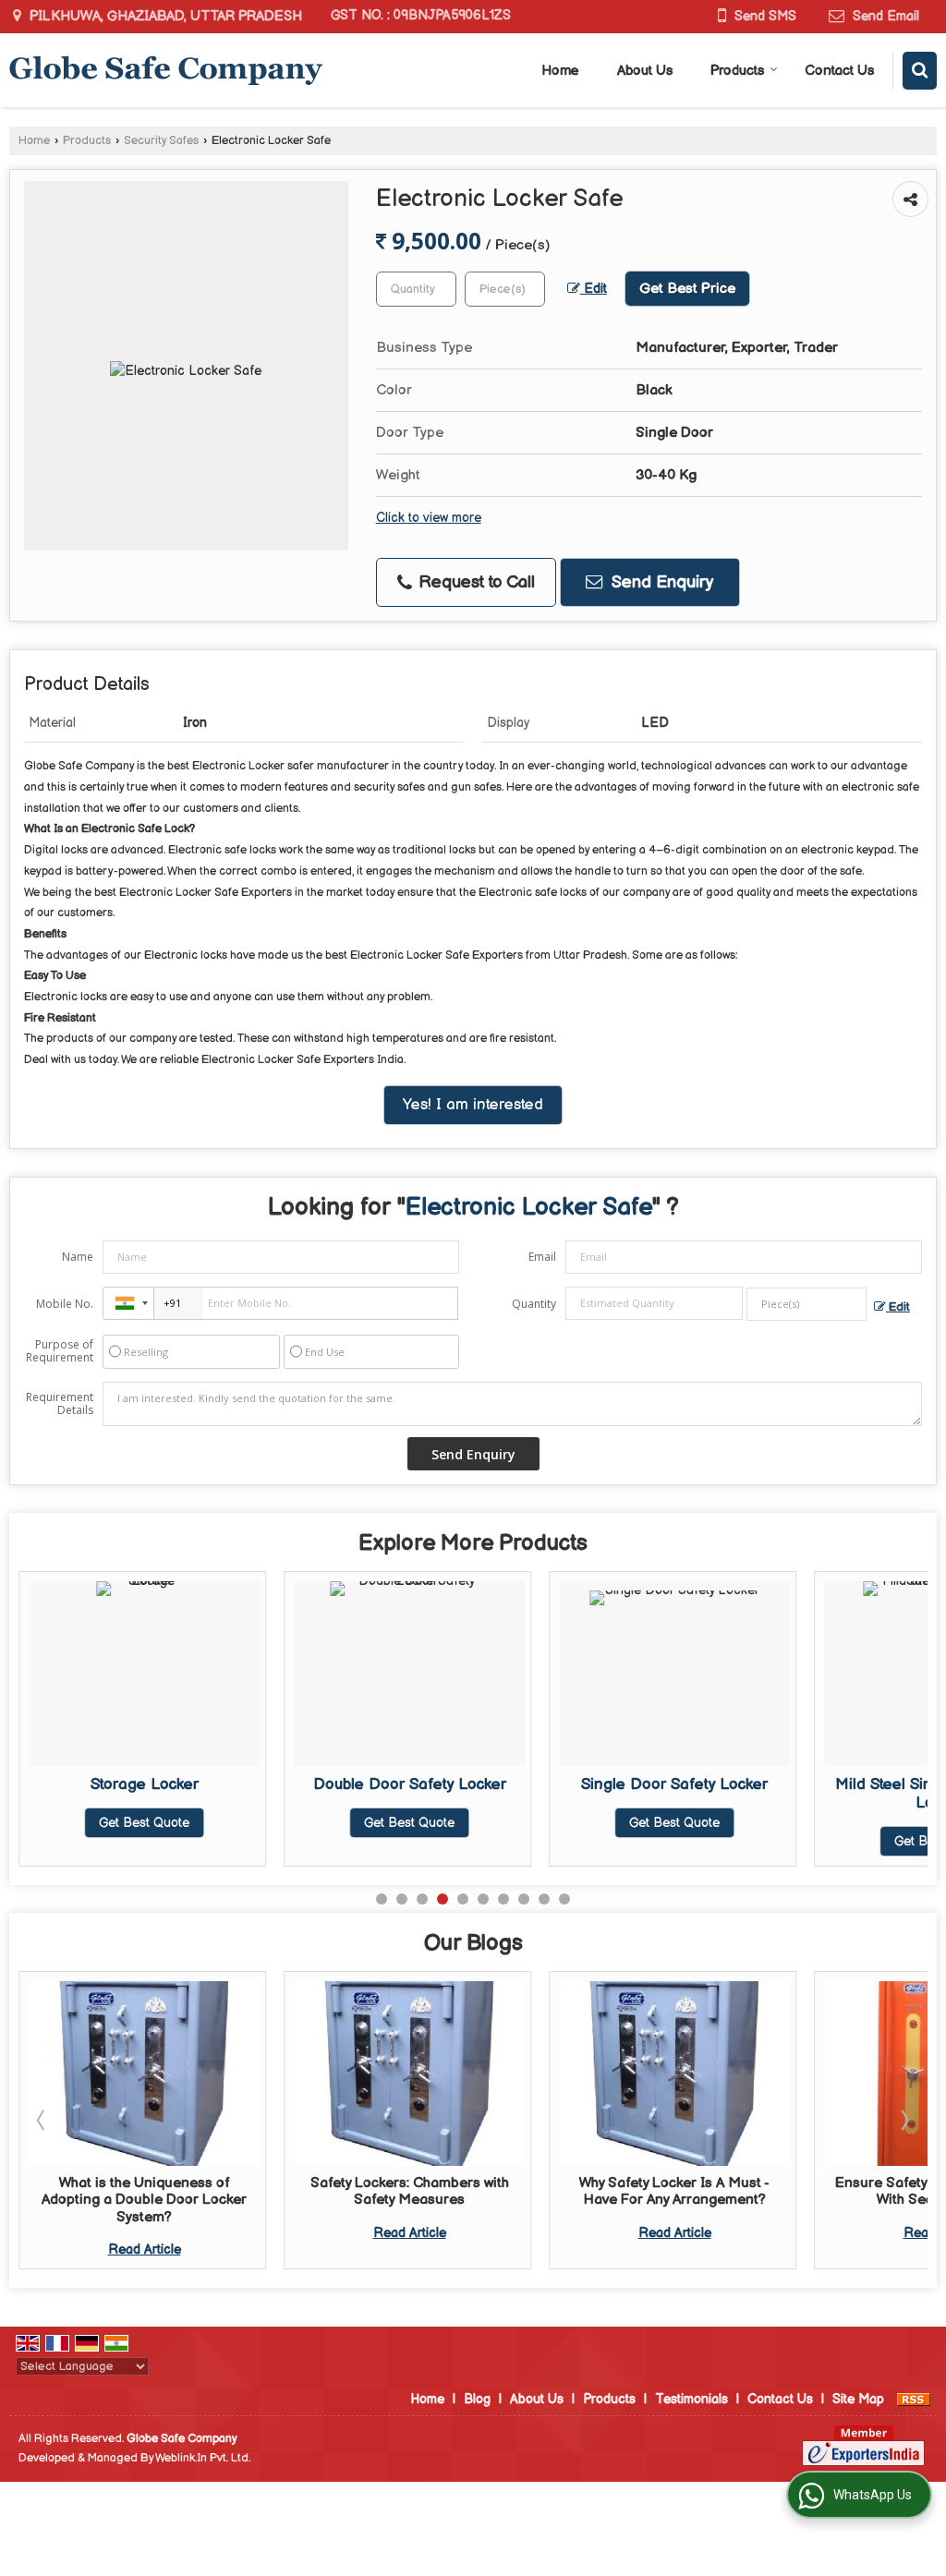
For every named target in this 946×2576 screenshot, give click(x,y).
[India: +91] (128, 1303)
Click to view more (429, 518)
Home (560, 71)
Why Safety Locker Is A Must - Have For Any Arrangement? (462, 2191)
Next (904, 2120)
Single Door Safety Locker (674, 1784)
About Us (645, 71)
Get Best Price (687, 289)
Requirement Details (60, 1404)
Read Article (196, 2233)
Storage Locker (145, 1784)
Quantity (534, 1304)
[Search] (920, 71)
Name (78, 1257)
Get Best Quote (144, 1823)
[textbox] (505, 289)
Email (542, 1257)
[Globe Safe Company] (166, 70)
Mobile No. (65, 1304)
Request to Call (474, 582)
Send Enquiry (660, 582)
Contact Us (839, 71)
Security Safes (161, 141)
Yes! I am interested (473, 1105)
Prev (42, 2120)
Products (737, 71)
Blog (477, 2399)
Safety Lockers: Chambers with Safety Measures (196, 2191)
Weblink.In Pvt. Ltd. (203, 2458)
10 (564, 1899)
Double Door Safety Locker (410, 1784)
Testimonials (691, 2399)
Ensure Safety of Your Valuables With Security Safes (727, 2191)
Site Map (858, 2399)
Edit (594, 289)
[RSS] (914, 2399)
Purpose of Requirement (60, 1351)
